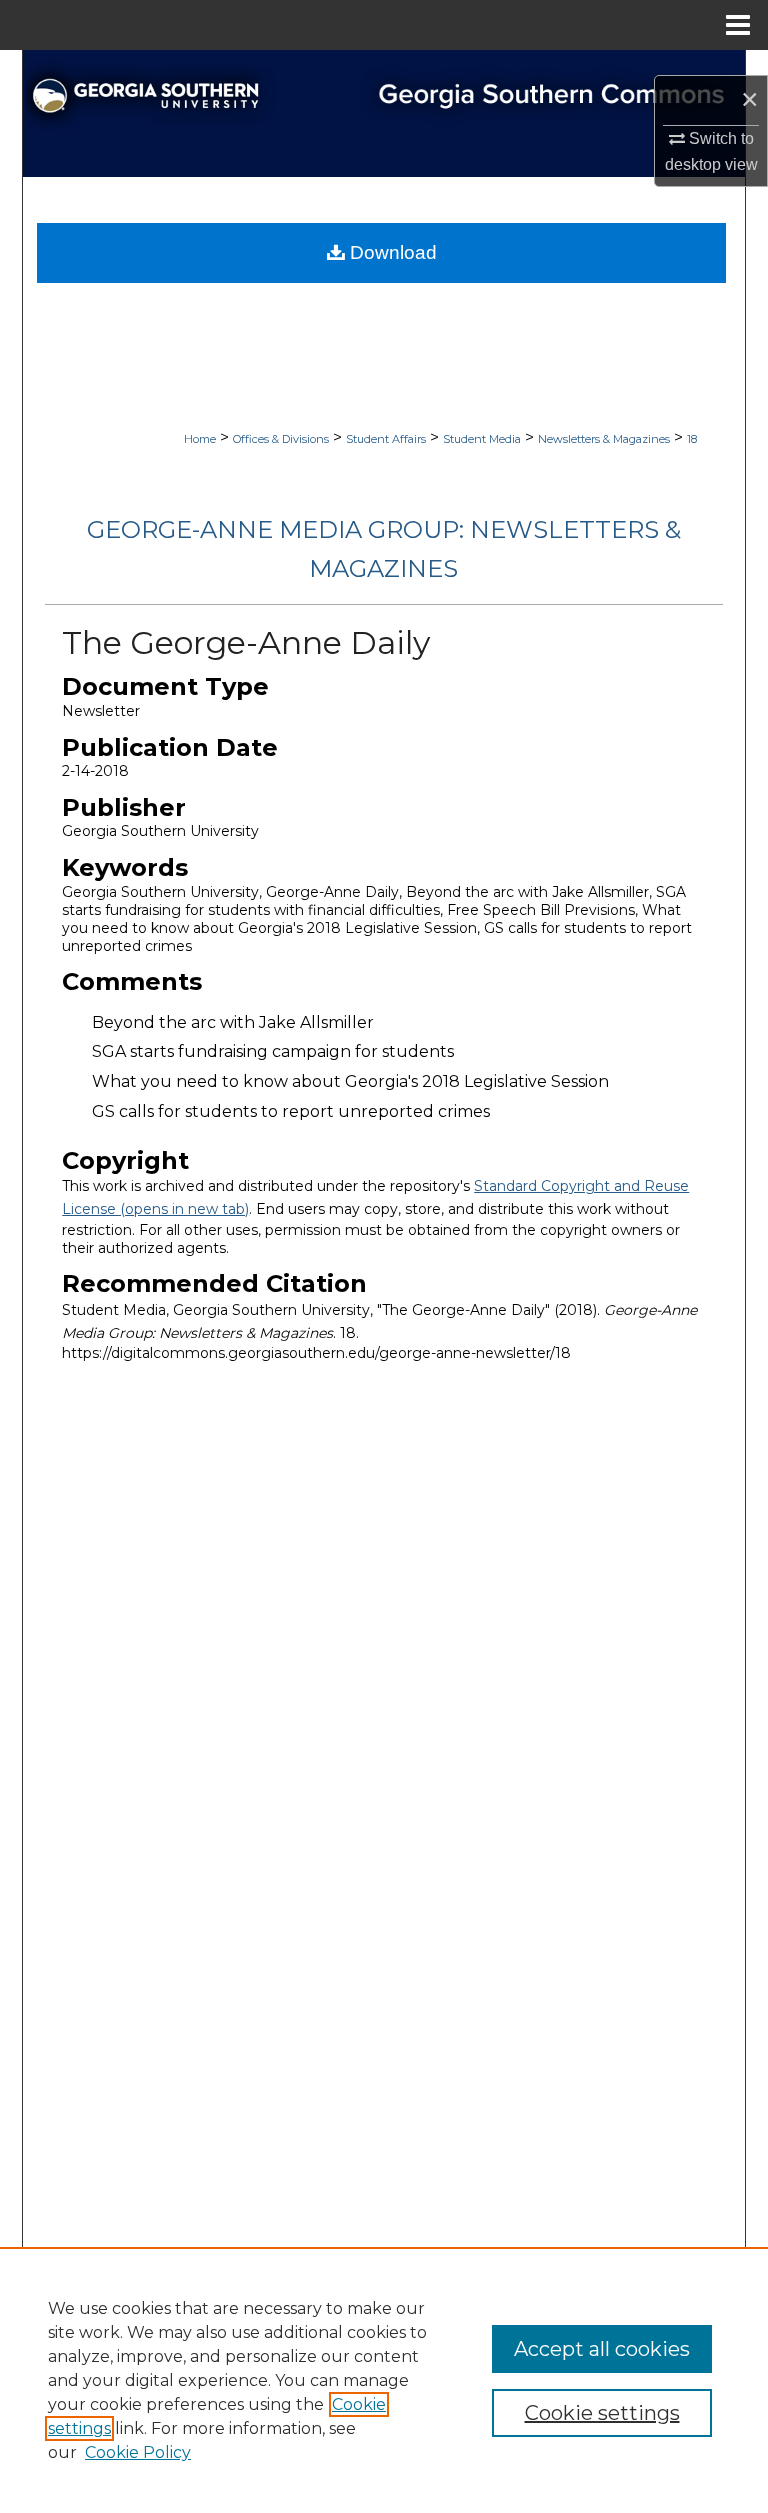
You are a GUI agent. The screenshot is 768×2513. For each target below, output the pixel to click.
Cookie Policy (138, 2452)
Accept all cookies (602, 2349)
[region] (384, 2380)
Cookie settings (602, 2413)
